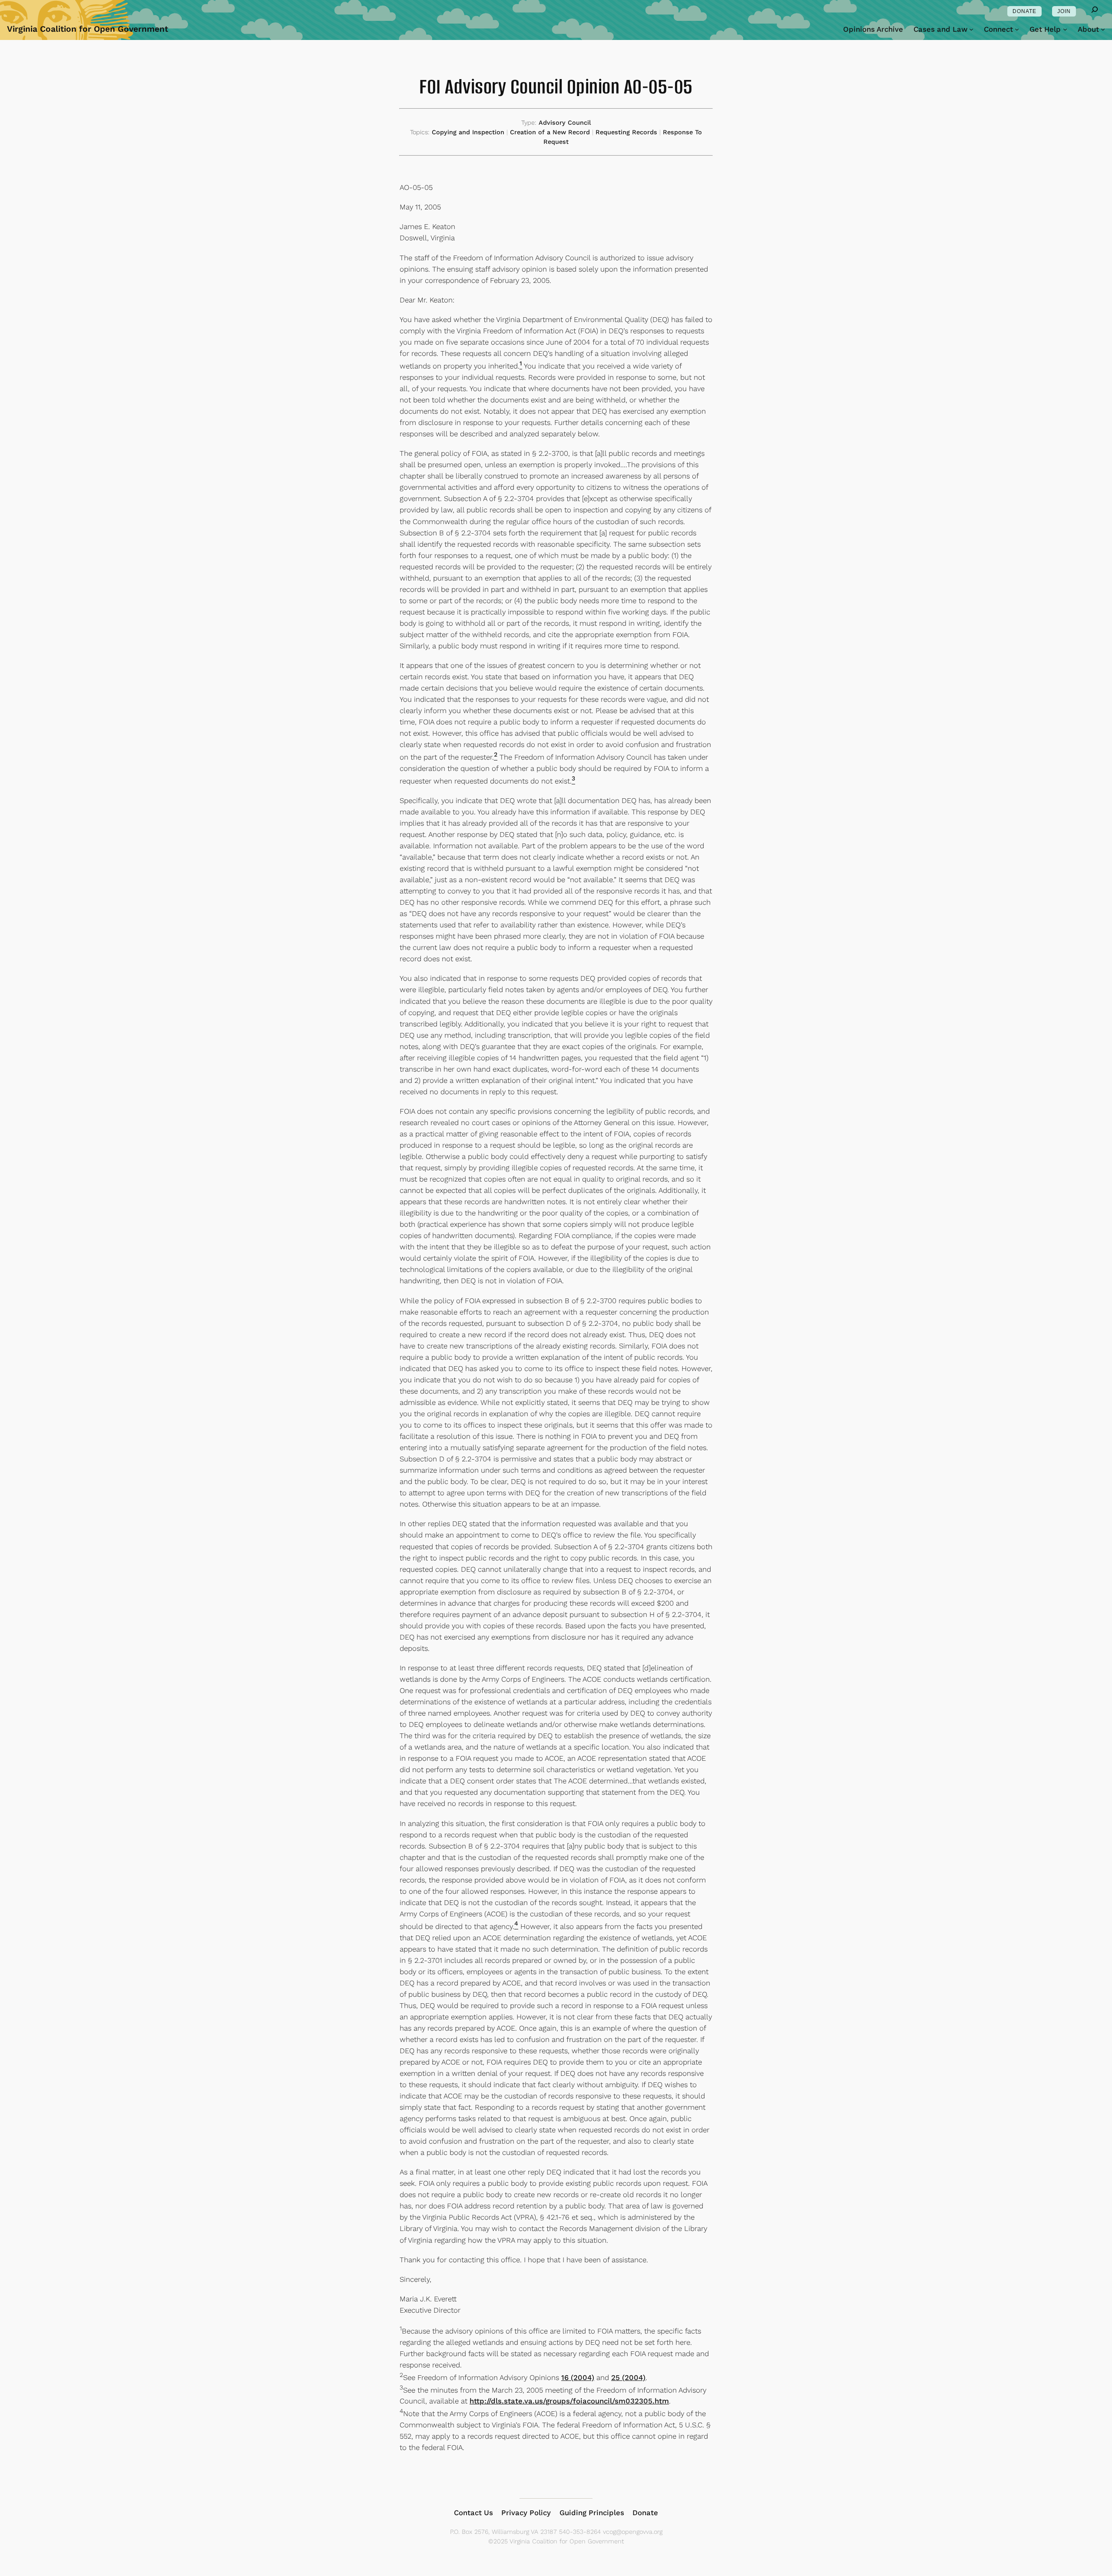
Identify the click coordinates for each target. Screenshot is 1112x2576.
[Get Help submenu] (1065, 29)
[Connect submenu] (1017, 29)
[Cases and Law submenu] (971, 29)
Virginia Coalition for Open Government (88, 29)
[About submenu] (1103, 29)
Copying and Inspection (468, 132)
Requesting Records (626, 132)
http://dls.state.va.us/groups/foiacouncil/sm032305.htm (569, 2401)
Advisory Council (565, 123)
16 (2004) (578, 2377)
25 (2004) (628, 2377)
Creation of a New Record (550, 132)
